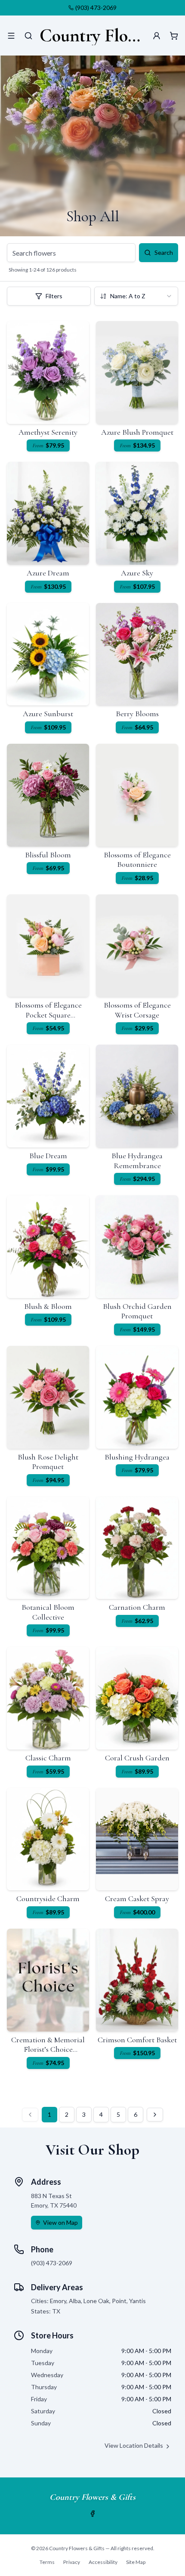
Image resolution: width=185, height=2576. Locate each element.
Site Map (136, 2562)
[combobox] (136, 296)
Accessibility (103, 2562)
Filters (54, 296)
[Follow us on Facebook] (92, 2514)
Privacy (72, 2562)
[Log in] (157, 36)
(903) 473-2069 (96, 8)
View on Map (60, 2222)
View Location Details (134, 2445)
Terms (47, 2562)
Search (164, 252)
